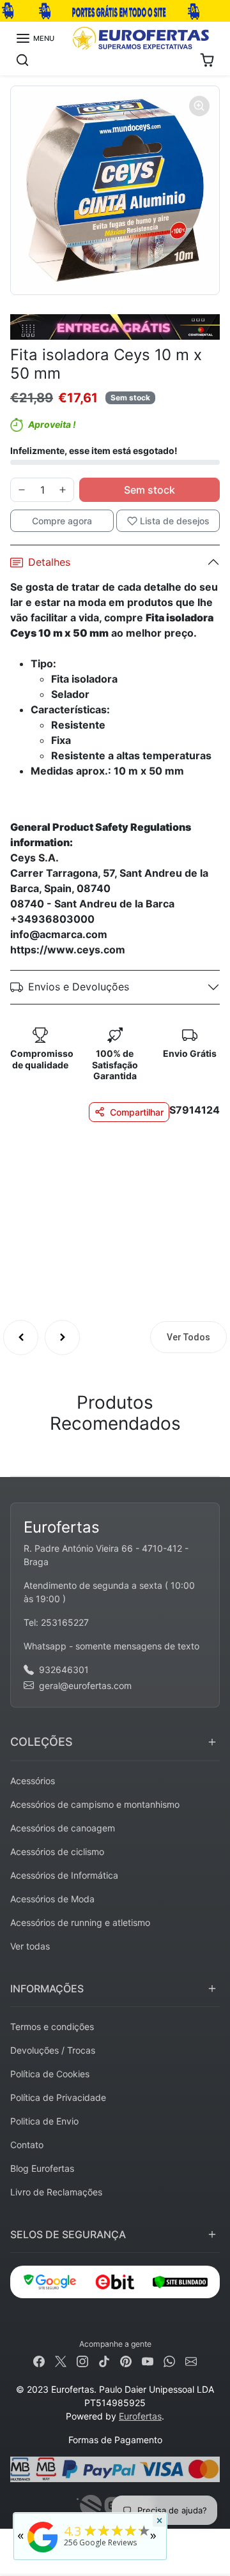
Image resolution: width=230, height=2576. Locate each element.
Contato (27, 2145)
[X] (61, 2360)
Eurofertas (140, 2416)
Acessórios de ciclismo (57, 1852)
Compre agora (62, 521)
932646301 (64, 1670)
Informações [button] (47, 1989)
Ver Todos (188, 1337)
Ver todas (30, 1946)
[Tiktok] (104, 2360)
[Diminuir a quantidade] (22, 490)
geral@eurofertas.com (85, 1686)
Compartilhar (137, 1112)
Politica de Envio (44, 2121)
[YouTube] (148, 2360)
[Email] (191, 2360)
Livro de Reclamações (56, 2192)
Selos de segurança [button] (68, 2234)
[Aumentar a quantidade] (63, 490)
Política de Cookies (50, 2074)
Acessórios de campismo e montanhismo (95, 1804)
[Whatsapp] (169, 2360)
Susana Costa (126, 1185)
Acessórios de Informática (64, 1875)
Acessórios (33, 1781)
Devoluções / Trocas (53, 2050)
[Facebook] (39, 2360)
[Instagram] (82, 2360)
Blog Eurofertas (42, 2168)
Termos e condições (52, 2027)
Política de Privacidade (58, 2097)
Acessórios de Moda (52, 1899)
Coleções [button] (42, 1742)
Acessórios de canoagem (63, 1828)
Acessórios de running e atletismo (80, 1922)
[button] (35, 38)
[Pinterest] (126, 2360)
